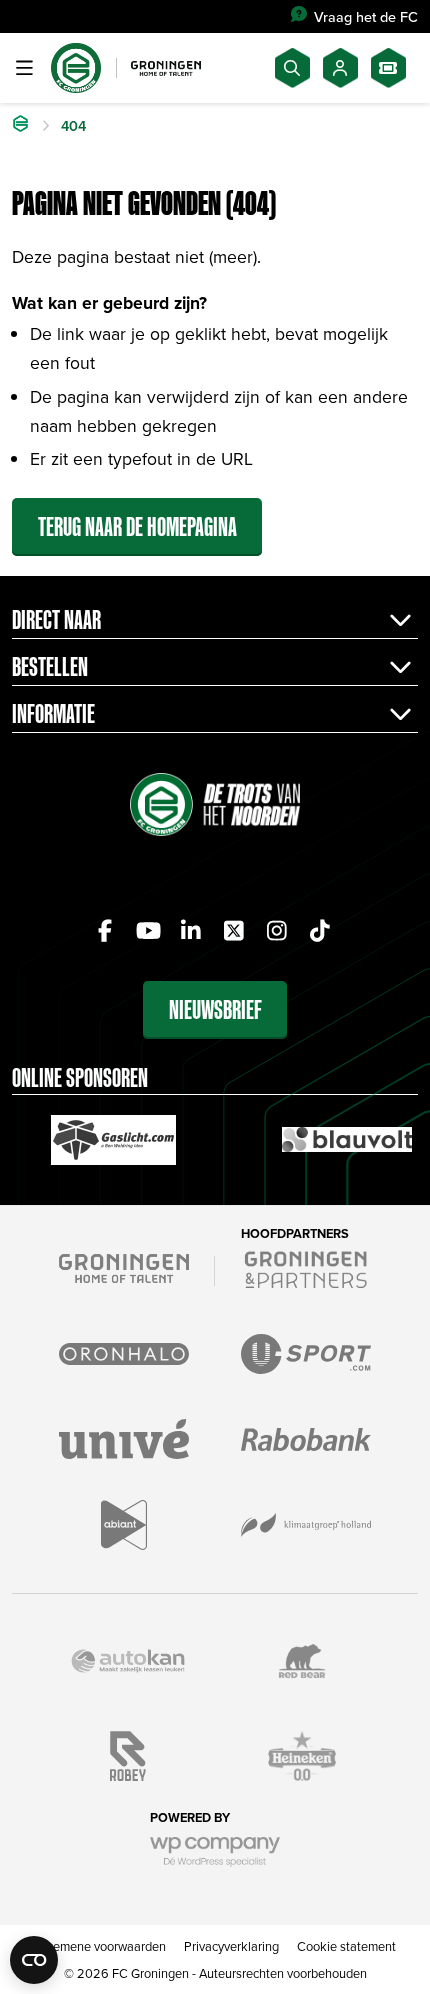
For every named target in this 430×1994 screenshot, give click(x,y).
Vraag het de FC (366, 16)
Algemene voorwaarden (100, 1946)
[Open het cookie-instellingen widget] (34, 1960)
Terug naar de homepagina (137, 526)
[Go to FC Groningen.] (20, 126)
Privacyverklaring (231, 1946)
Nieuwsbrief (215, 1009)
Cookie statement (346, 1946)
